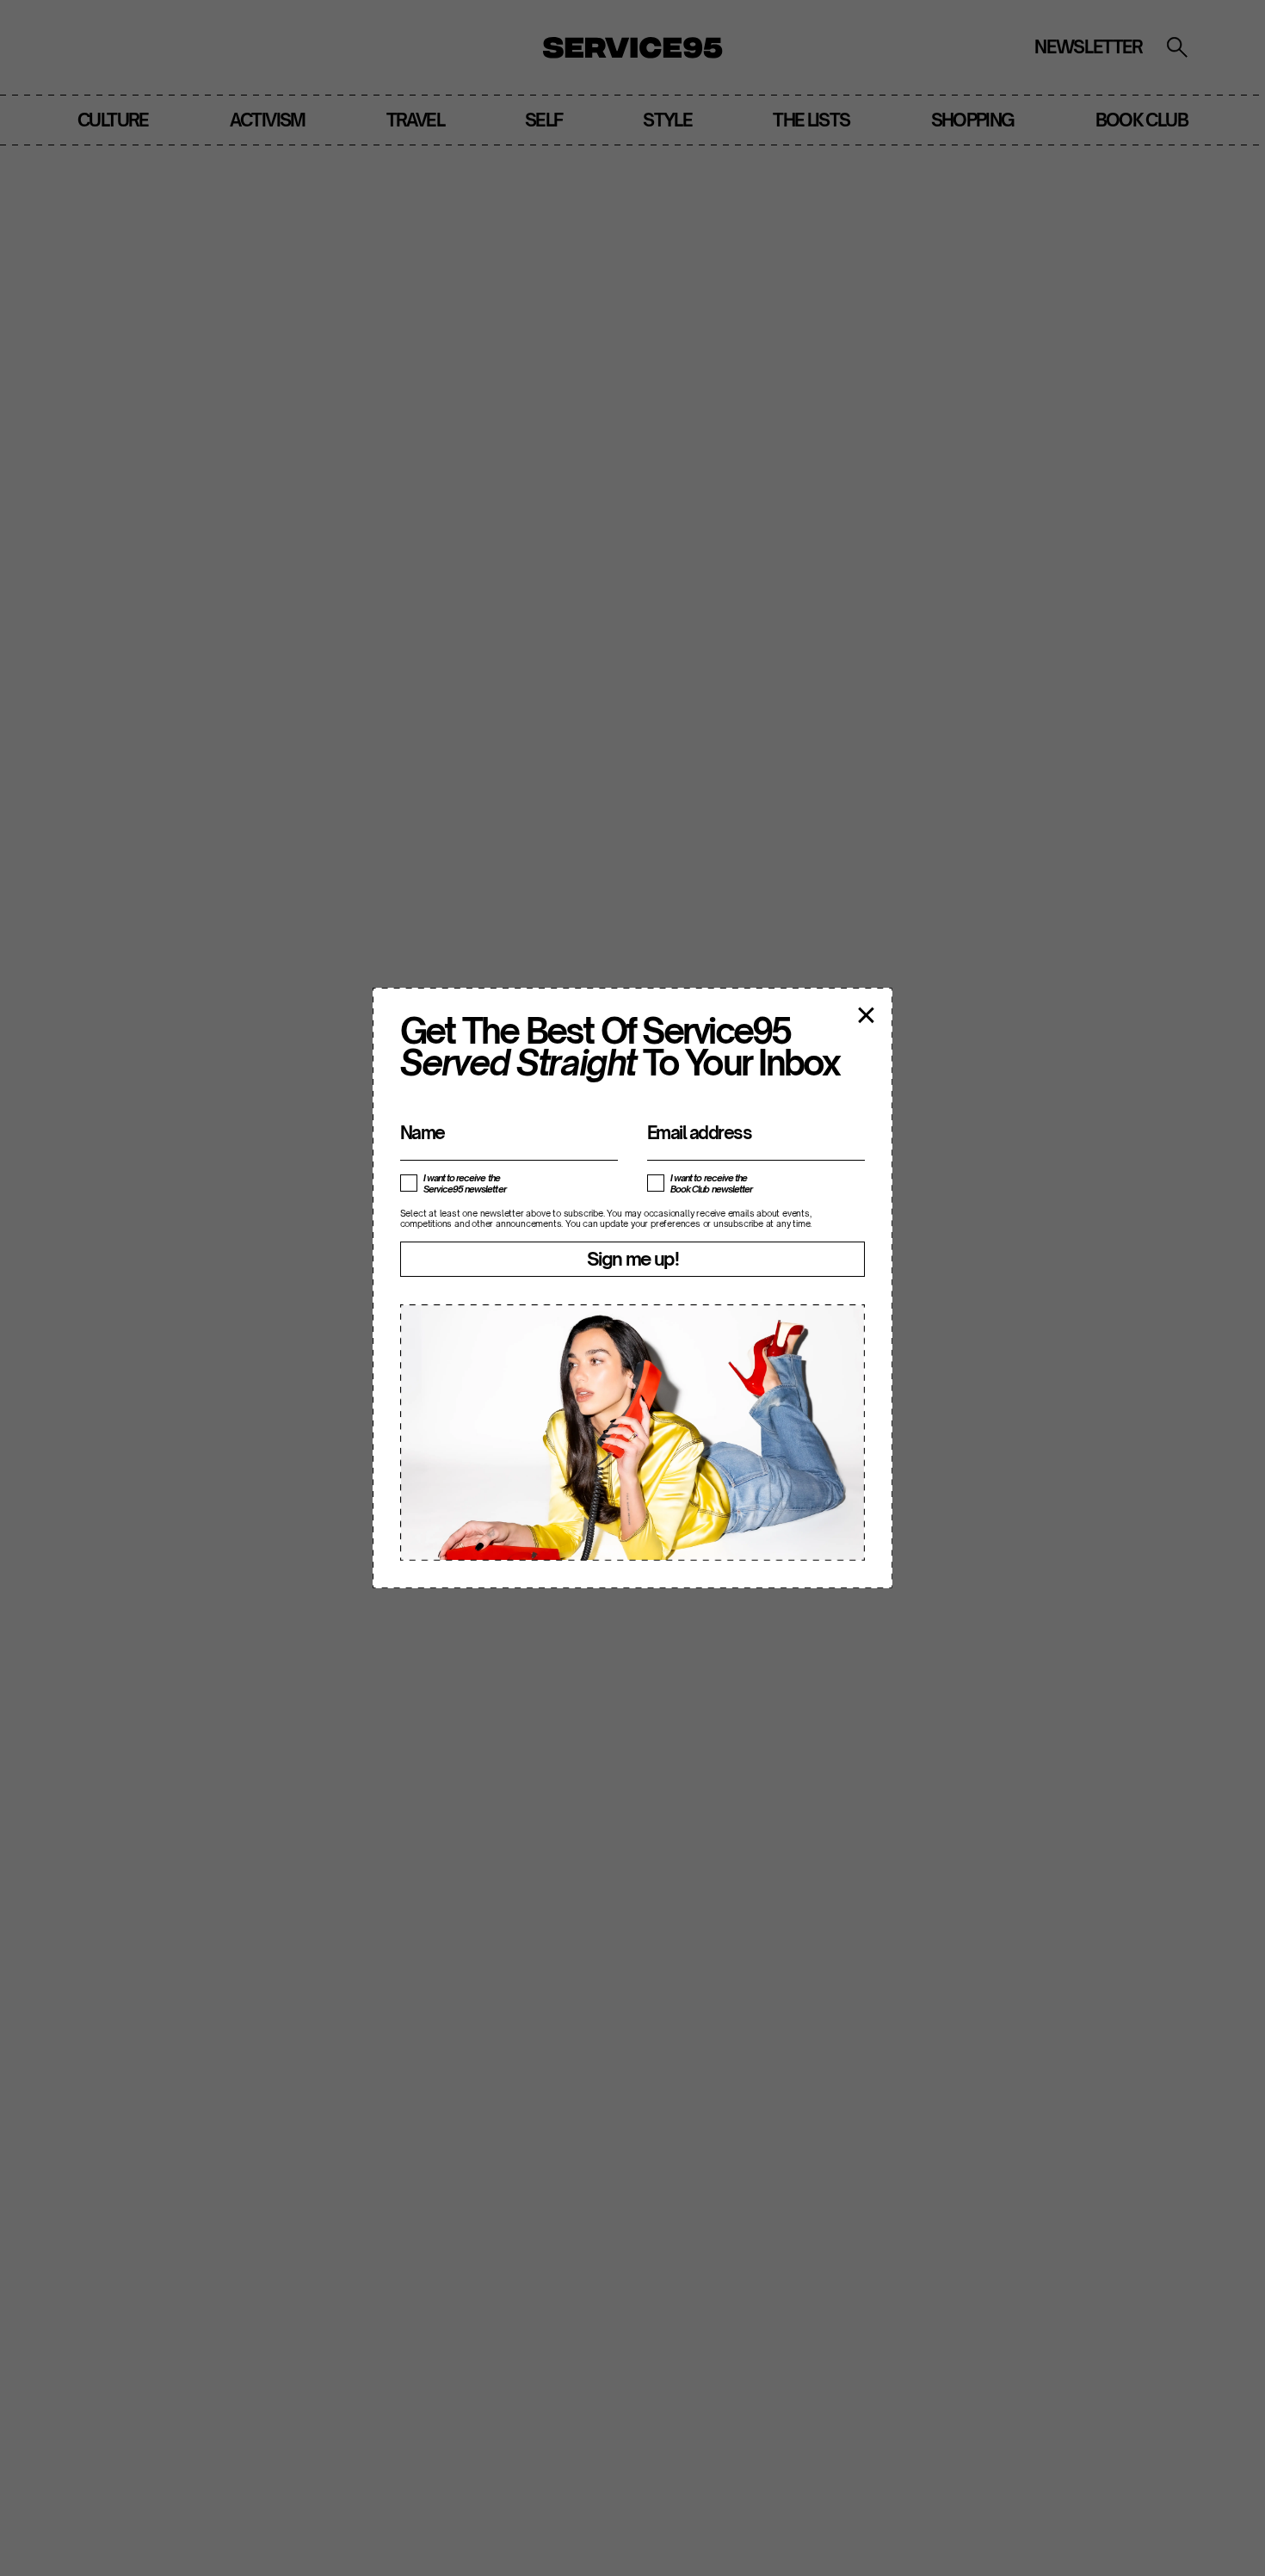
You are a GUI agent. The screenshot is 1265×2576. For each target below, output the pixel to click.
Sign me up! (632, 1259)
